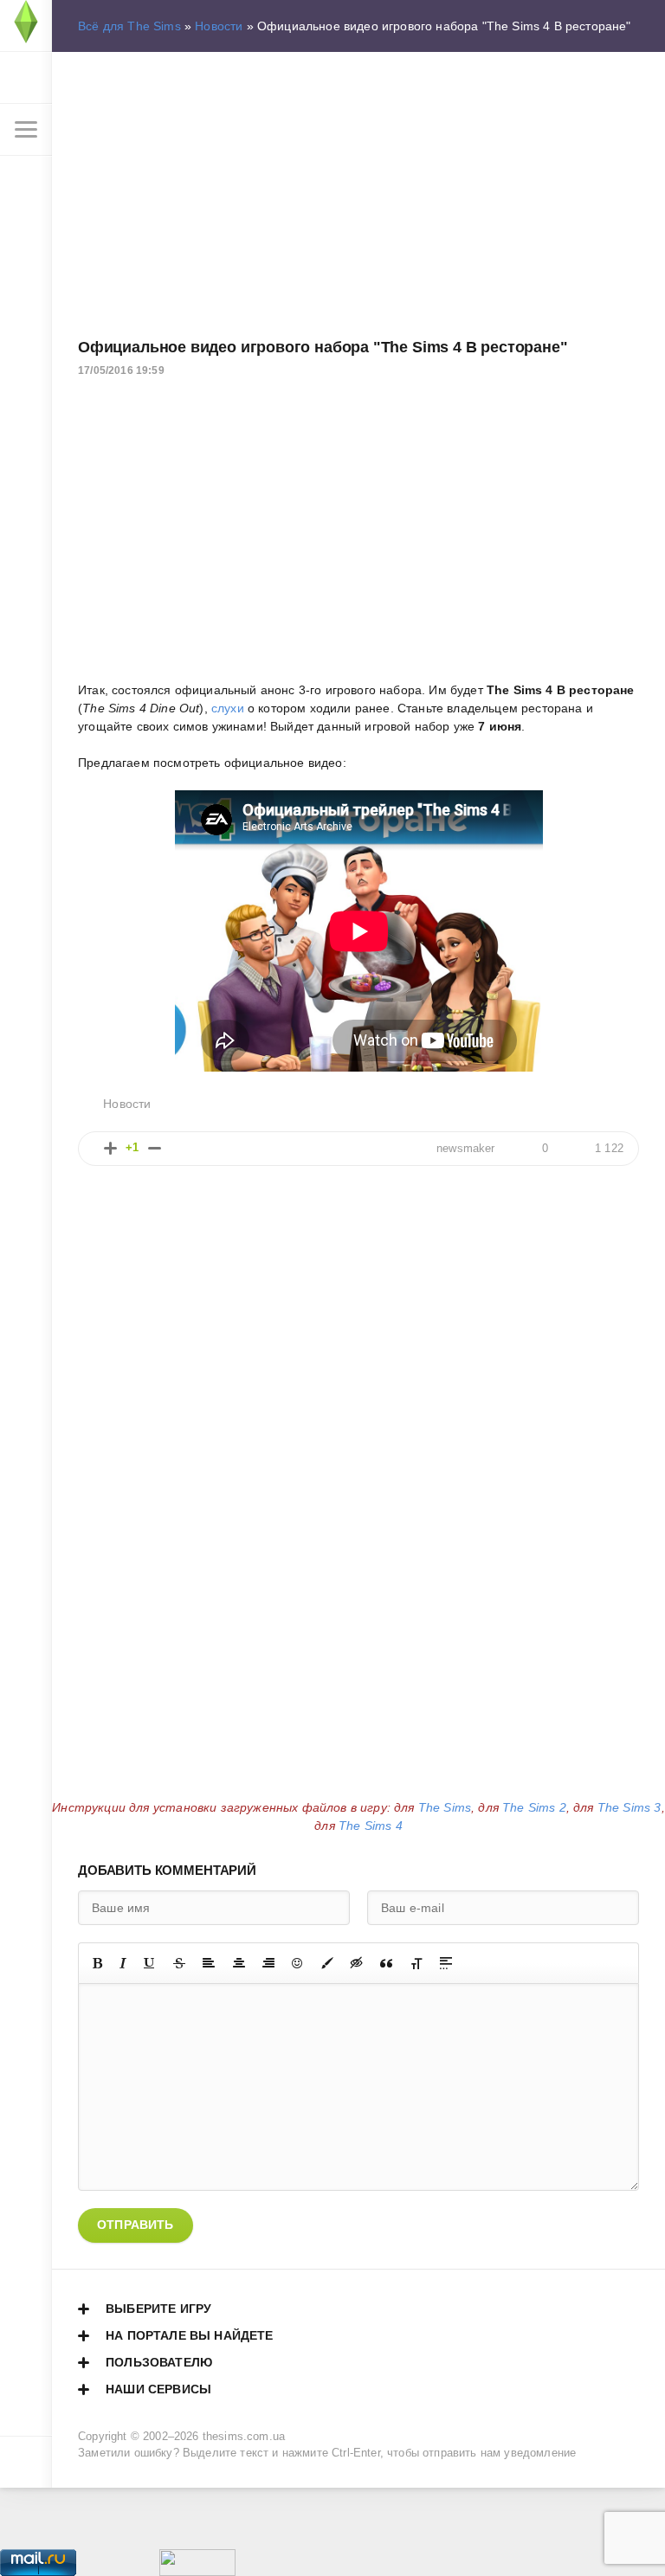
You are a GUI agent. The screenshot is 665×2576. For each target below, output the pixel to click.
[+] (110, 1148)
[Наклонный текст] (123, 1963)
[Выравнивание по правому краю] (268, 1963)
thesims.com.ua (244, 2437)
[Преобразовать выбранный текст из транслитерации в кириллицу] (416, 1963)
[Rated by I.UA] (197, 2566)
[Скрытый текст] (357, 1963)
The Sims (445, 1807)
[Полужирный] (97, 1963)
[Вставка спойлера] (446, 1963)
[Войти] (26, 78)
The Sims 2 (534, 1807)
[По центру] (239, 1963)
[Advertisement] (358, 191)
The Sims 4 (371, 1826)
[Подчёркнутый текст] (150, 1963)
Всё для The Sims (129, 26)
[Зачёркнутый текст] (179, 1963)
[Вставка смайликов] (298, 1963)
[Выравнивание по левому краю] (209, 1963)
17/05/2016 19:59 (121, 370)
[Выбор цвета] (327, 1963)
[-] (155, 1148)
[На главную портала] (26, 26)
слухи (228, 708)
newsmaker (466, 1149)
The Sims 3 (629, 1807)
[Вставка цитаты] (386, 1963)
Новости (219, 26)
